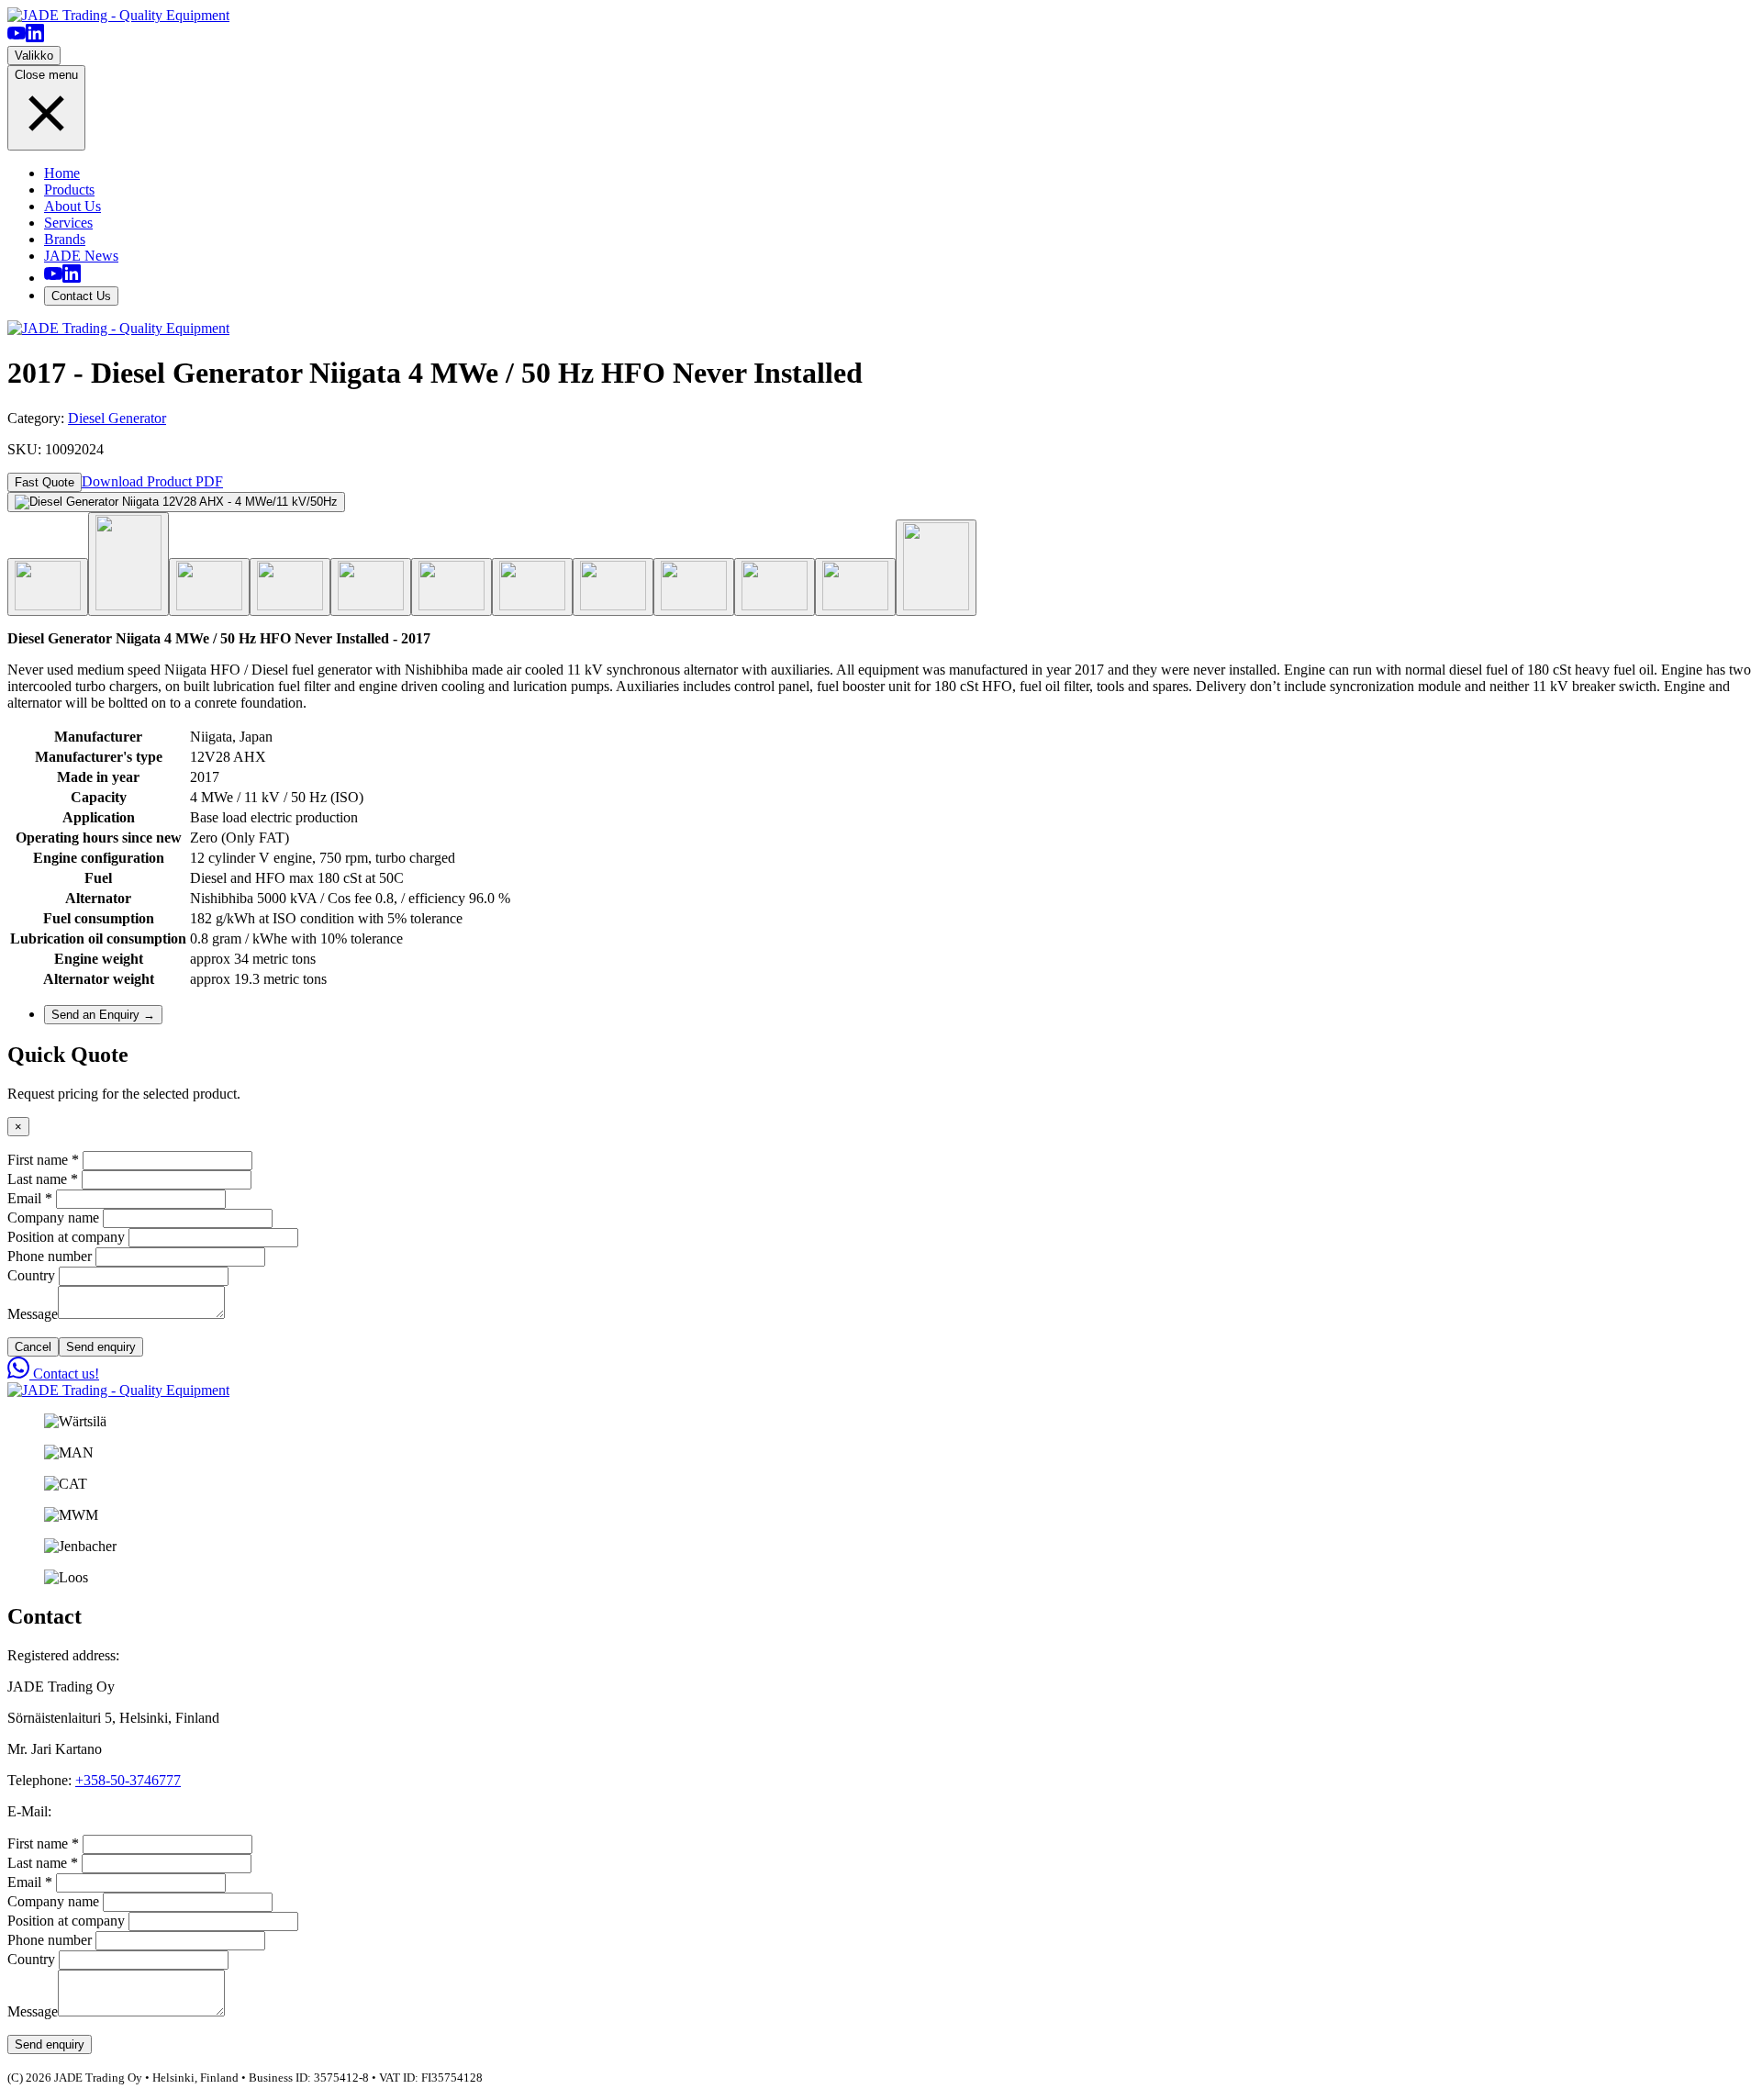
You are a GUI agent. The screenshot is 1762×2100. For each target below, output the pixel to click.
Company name (53, 1218)
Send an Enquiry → (103, 1015)
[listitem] (17, 37)
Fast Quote (45, 482)
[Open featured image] (176, 502)
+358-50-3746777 (128, 1780)
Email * (30, 1198)
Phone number (50, 1256)
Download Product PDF (152, 481)
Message (33, 1314)
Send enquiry (101, 1347)
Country (31, 1275)
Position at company (66, 1237)
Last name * (43, 1179)
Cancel (33, 1347)
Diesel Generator (117, 418)
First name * (43, 1160)
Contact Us (81, 296)
